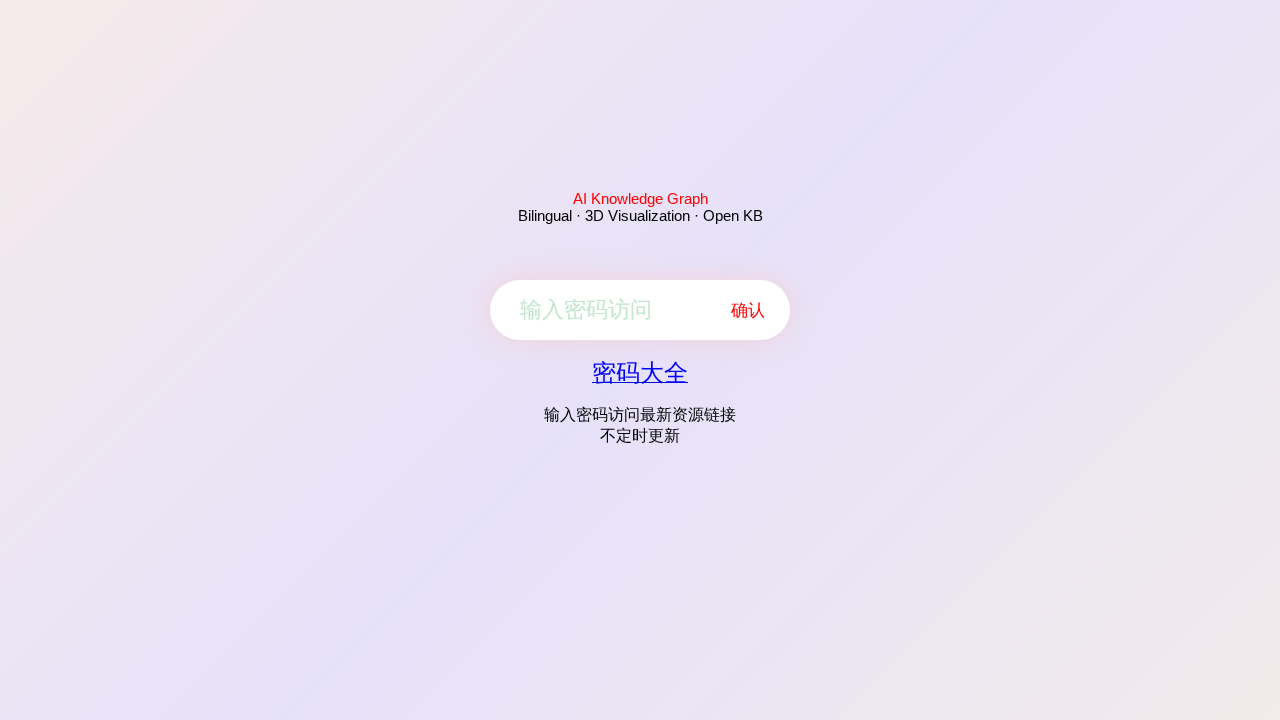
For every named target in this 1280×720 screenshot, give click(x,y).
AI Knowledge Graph (640, 198)
